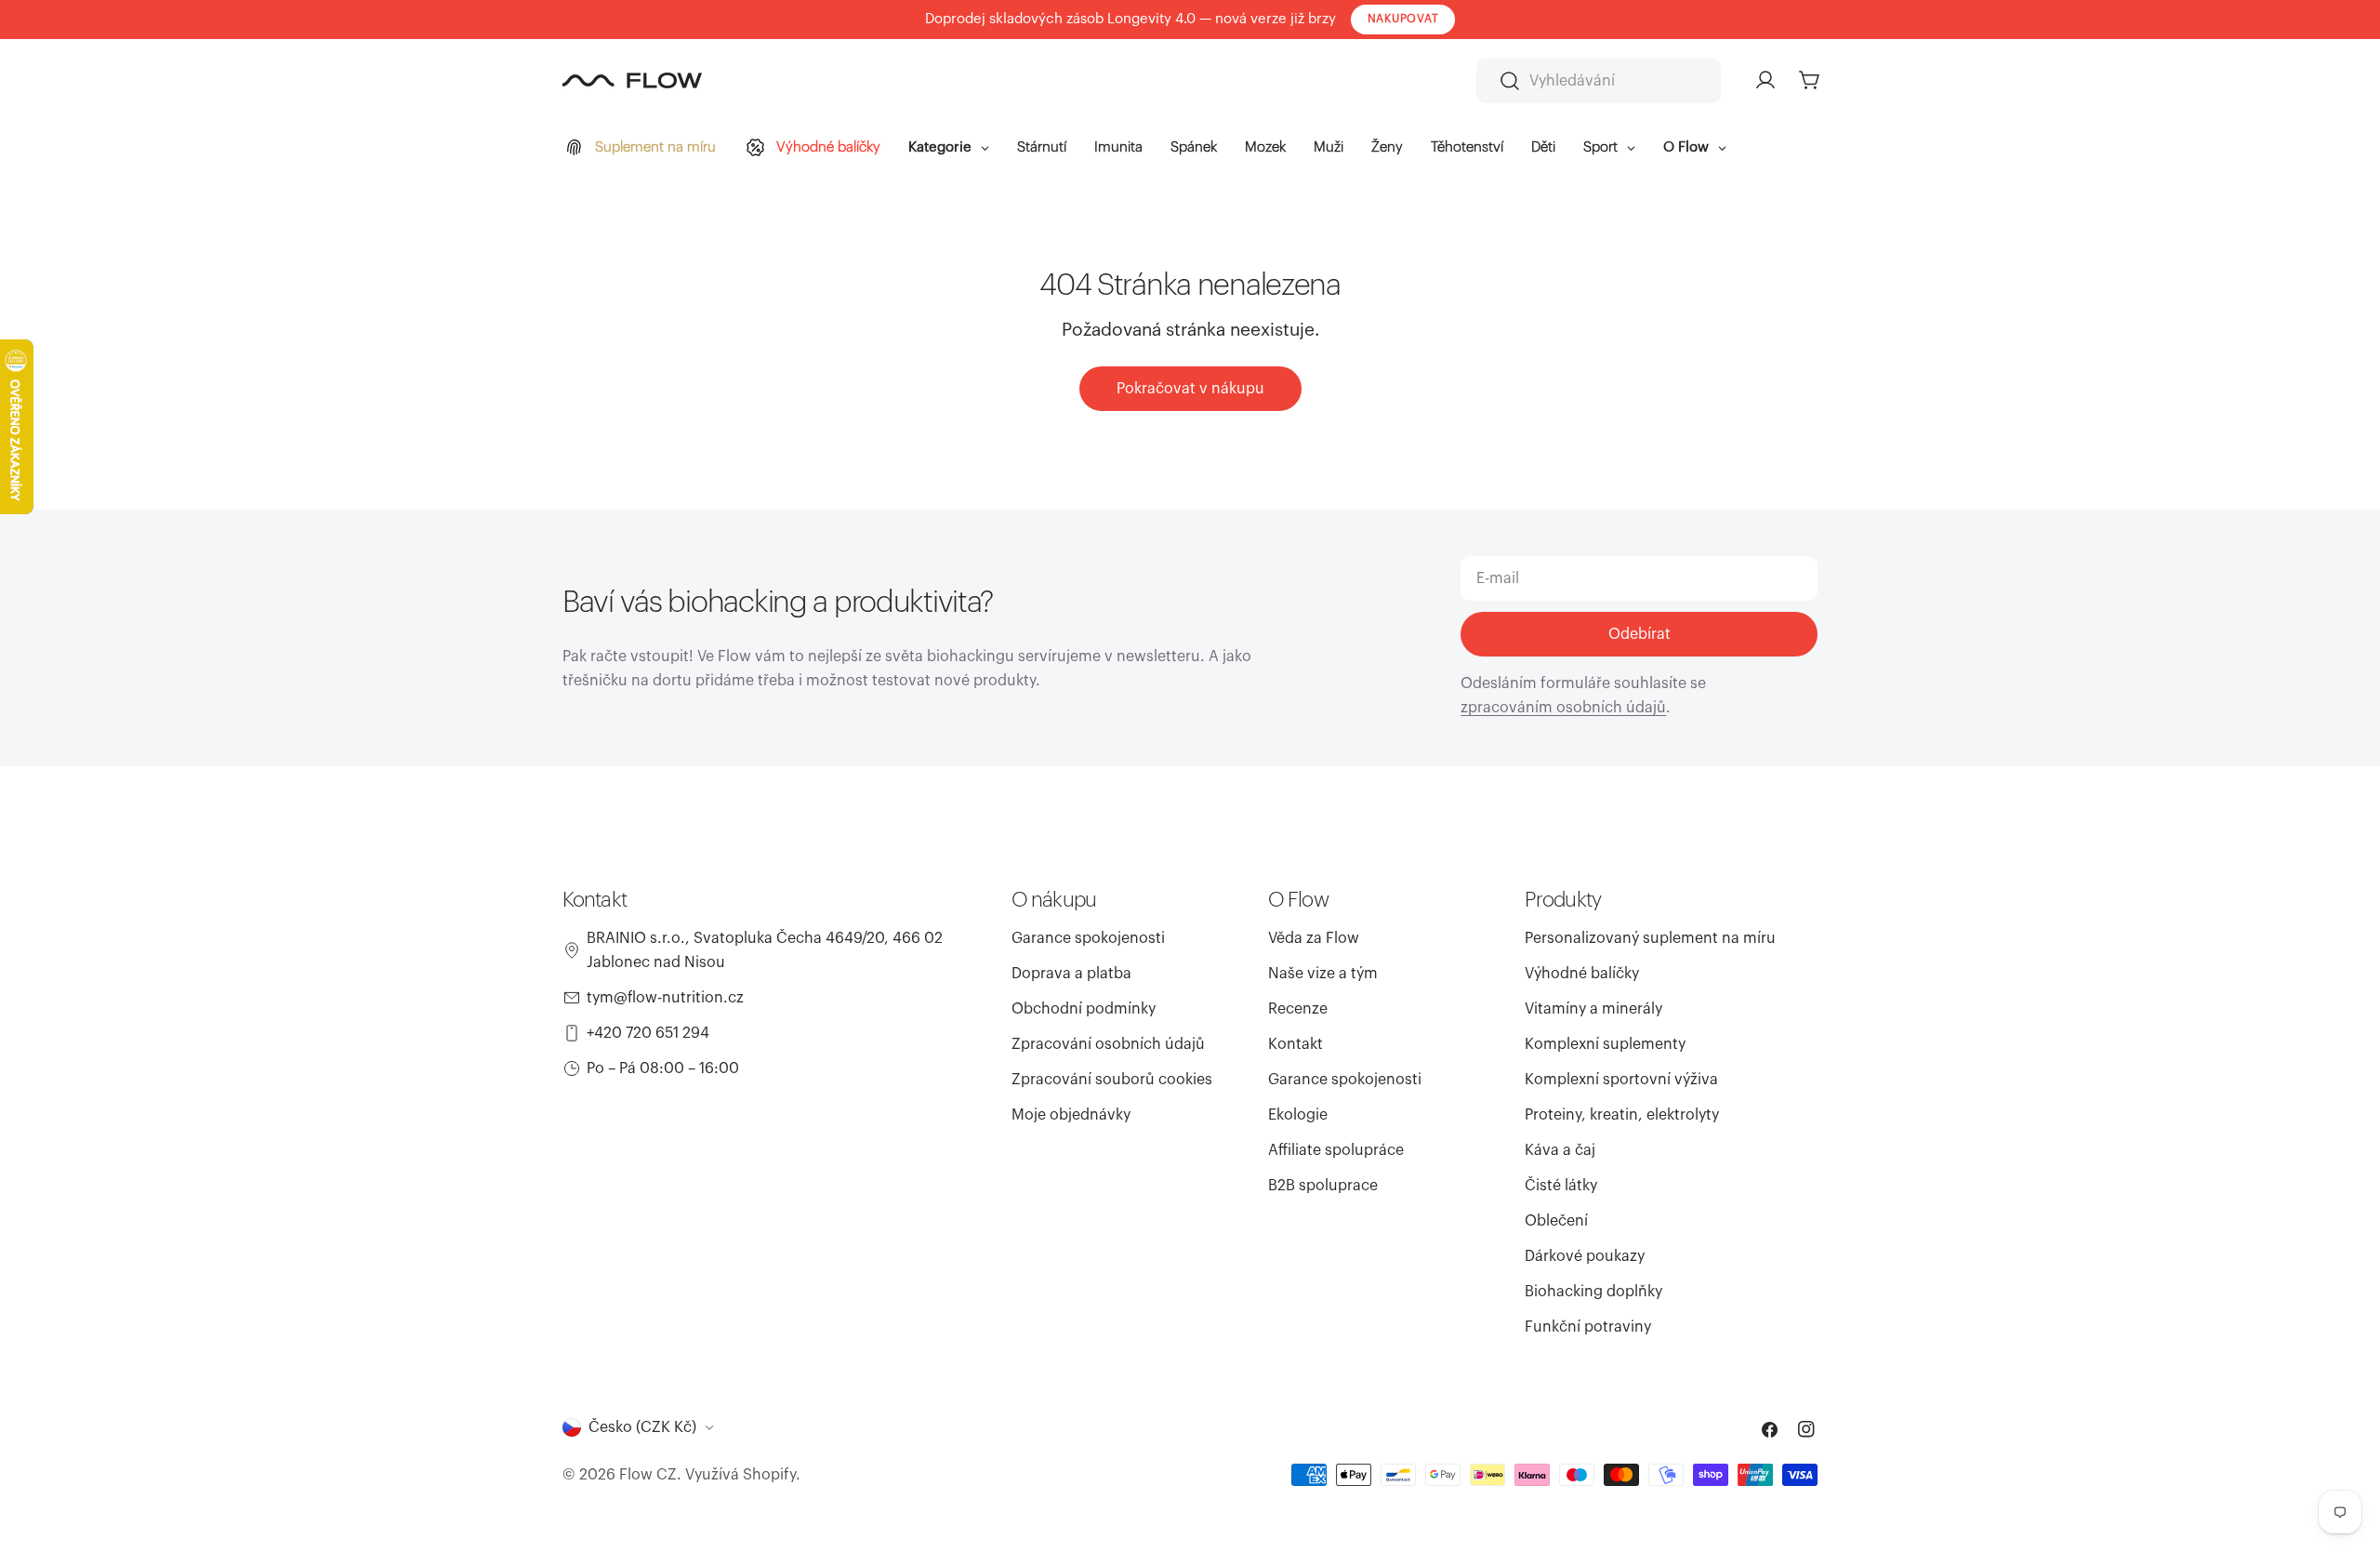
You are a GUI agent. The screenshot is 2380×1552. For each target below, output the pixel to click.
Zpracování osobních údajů (1108, 1044)
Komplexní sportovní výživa (1621, 1080)
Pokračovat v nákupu (1190, 389)
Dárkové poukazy (1585, 1256)
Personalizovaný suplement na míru (1650, 938)
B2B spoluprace (1323, 1186)
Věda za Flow (1314, 938)
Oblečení (1556, 1221)
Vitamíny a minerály (1593, 1009)
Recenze (1298, 1009)
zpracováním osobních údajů (1563, 708)
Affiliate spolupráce (1336, 1150)
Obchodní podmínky (1084, 1009)
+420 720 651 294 (648, 1033)
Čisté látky (1561, 1186)
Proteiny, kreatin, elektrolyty (1622, 1115)
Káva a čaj (1560, 1150)
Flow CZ (648, 1475)
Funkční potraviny (1588, 1327)
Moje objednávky (1071, 1115)
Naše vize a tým (1323, 974)
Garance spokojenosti (1088, 938)
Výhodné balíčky (1582, 974)
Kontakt (1296, 1044)
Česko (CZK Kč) (642, 1427)
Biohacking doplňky (1593, 1292)
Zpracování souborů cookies (1112, 1080)
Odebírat (1640, 634)
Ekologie (1298, 1115)
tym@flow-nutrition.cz (665, 998)
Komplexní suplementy (1605, 1044)
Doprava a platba (1071, 974)
